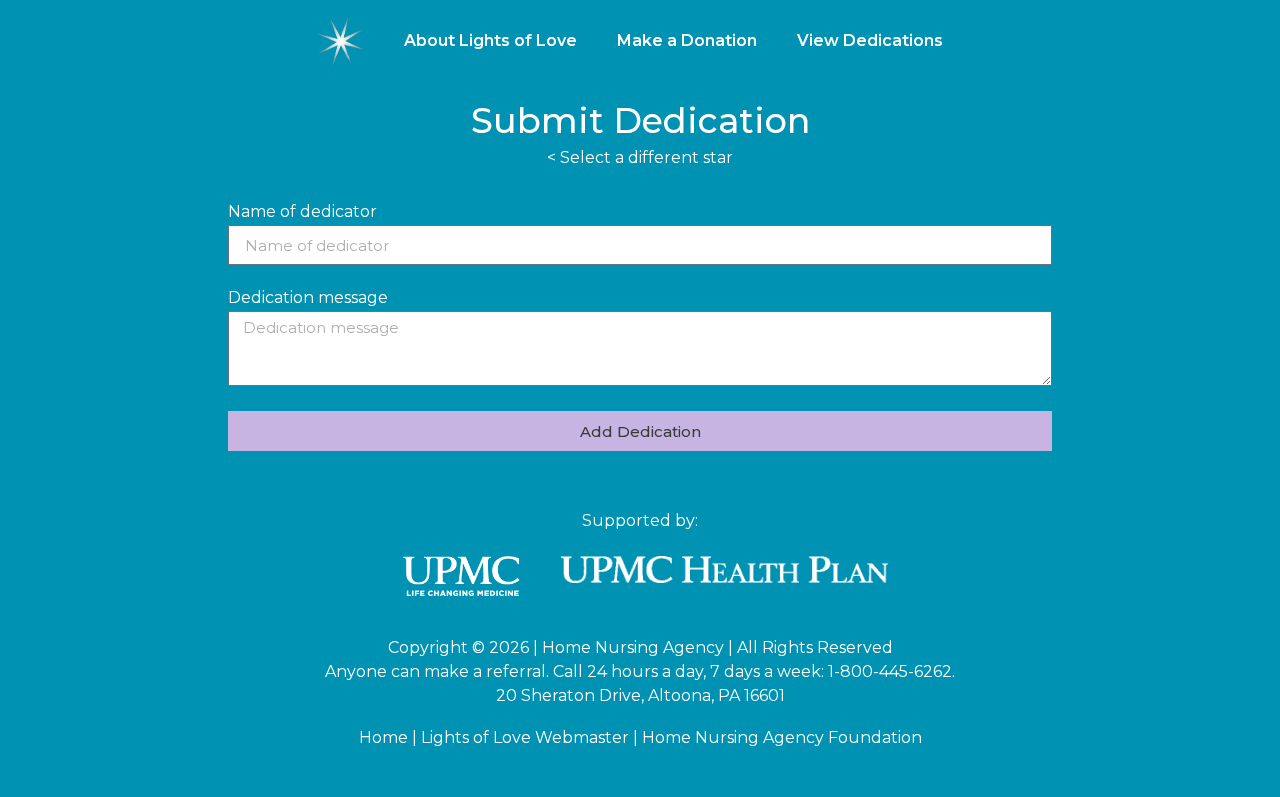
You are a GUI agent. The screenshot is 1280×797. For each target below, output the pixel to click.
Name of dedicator (302, 212)
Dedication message (308, 298)
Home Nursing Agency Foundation (782, 737)
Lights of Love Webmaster (525, 737)
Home (383, 737)
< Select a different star (640, 157)
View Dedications (870, 40)
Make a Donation (687, 40)
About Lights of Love (490, 40)
